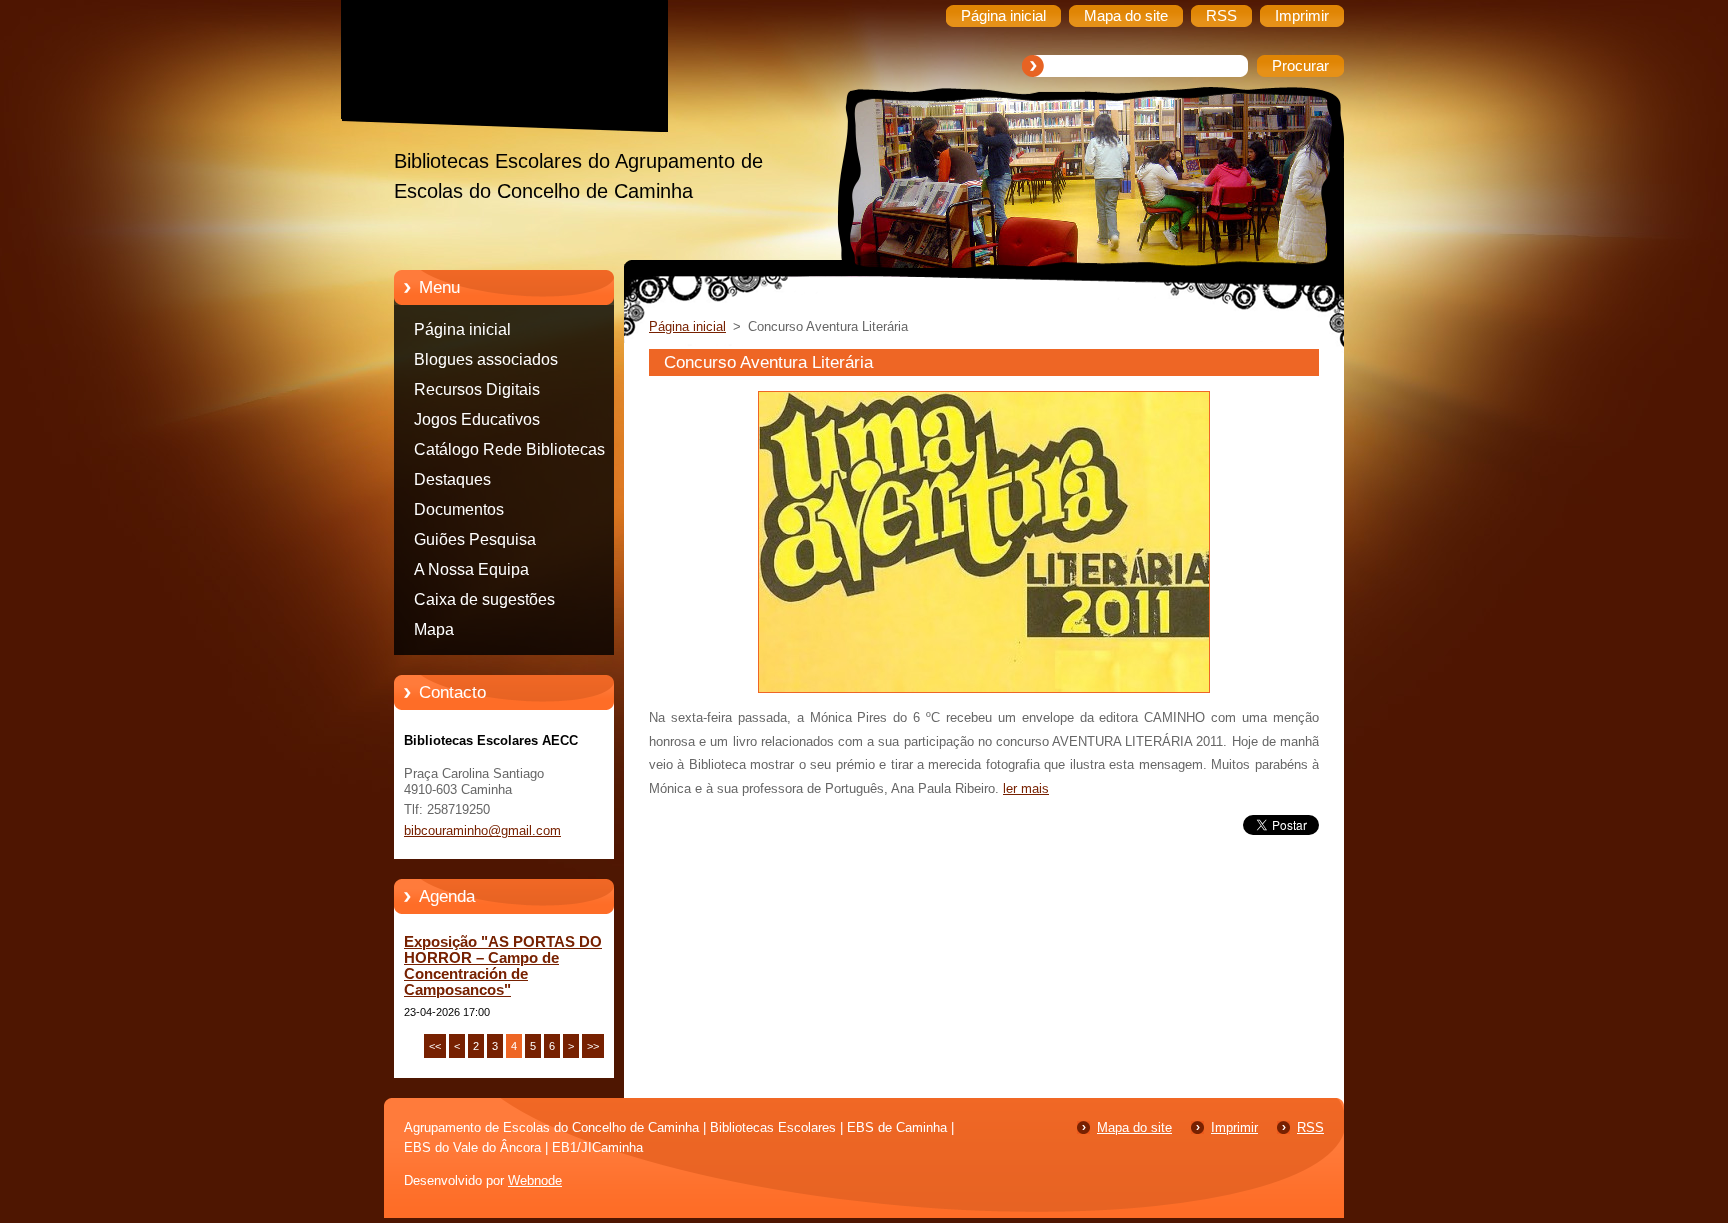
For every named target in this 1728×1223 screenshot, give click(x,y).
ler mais (1026, 788)
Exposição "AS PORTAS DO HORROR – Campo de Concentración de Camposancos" (503, 966)
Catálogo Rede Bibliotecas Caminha (509, 453)
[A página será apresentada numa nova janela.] (984, 693)
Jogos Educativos (477, 419)
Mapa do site (1134, 1127)
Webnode (535, 1180)
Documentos (459, 509)
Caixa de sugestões (484, 599)
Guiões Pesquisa (475, 539)
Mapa (434, 629)
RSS (1310, 1127)
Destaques (452, 479)
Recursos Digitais (477, 389)
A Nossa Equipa (471, 569)
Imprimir (1234, 1127)
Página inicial (462, 329)
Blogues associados (486, 359)
